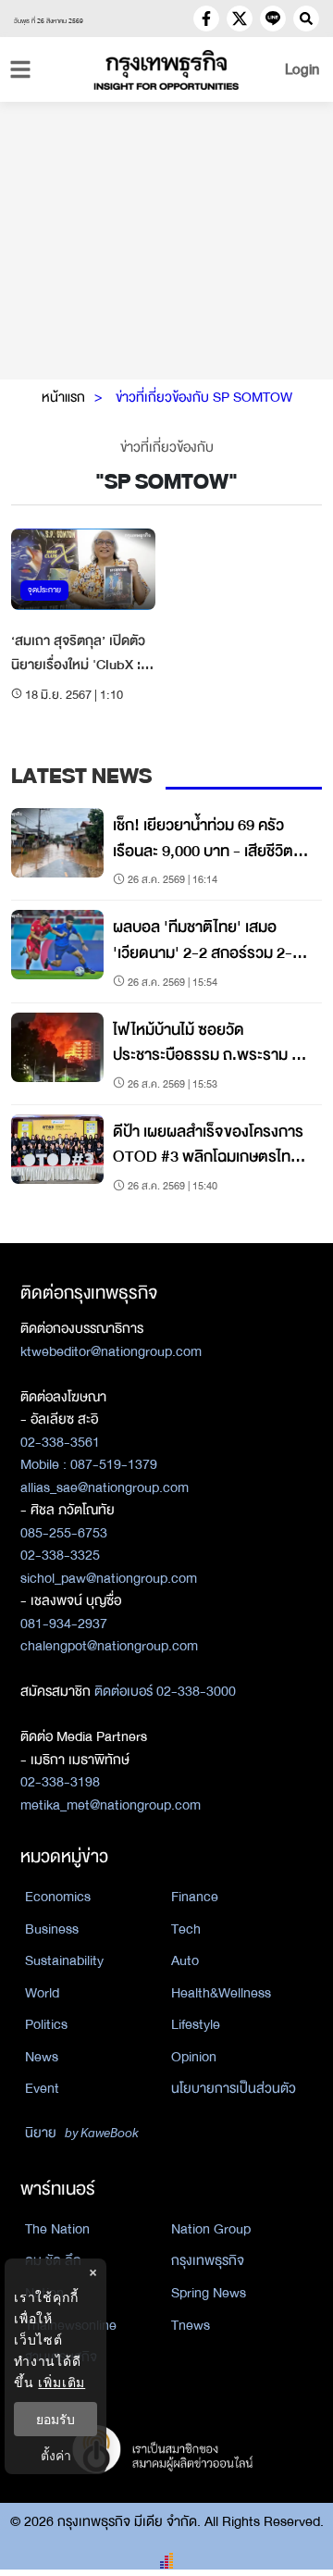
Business (52, 1929)
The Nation (57, 2229)
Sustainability (64, 1960)
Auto (185, 1960)
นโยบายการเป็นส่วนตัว (234, 2088)
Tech (186, 1929)
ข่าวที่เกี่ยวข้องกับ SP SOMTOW (204, 397)
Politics (46, 2024)
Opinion (194, 2057)
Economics (58, 1897)
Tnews (191, 2325)
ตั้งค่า (56, 2455)
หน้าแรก (63, 397)
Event (42, 2088)
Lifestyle (196, 2024)
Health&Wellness (221, 1993)
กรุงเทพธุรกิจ (208, 2260)
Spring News (209, 2293)
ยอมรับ (55, 2419)
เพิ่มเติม (62, 2382)
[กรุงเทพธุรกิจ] (166, 70)
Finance (195, 1897)
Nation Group (211, 2229)
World (42, 1993)
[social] (206, 19)
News (42, 2057)
